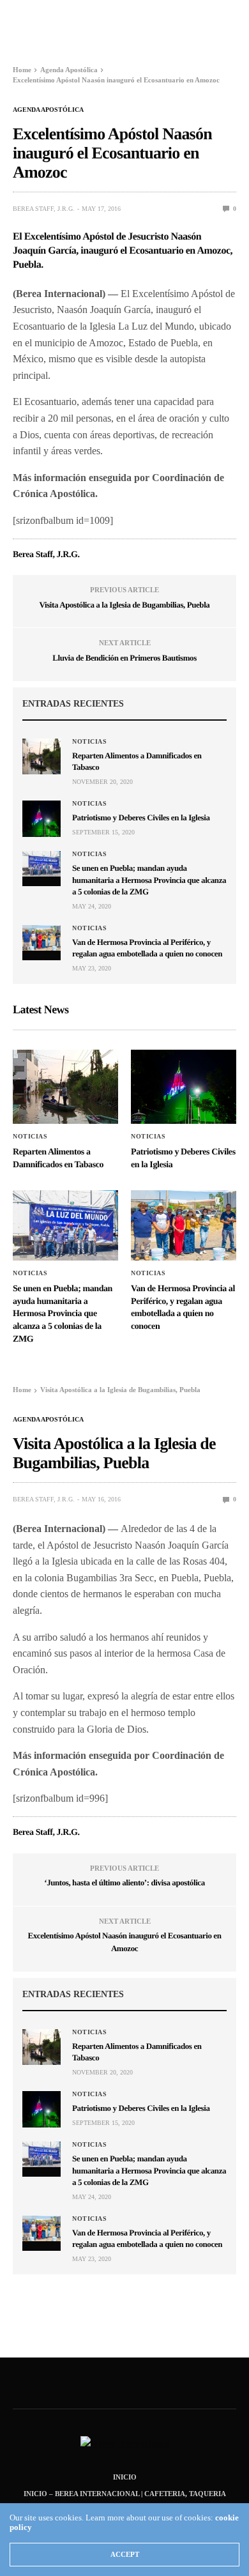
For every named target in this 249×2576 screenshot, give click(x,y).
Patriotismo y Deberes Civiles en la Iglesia (141, 817)
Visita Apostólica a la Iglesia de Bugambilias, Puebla (125, 605)
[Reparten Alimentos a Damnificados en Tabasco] (41, 756)
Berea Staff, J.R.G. (44, 209)
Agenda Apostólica (48, 110)
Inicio (125, 2477)
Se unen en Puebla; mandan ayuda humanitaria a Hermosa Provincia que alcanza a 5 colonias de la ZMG (149, 879)
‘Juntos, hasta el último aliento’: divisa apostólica (124, 1882)
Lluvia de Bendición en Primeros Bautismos (124, 658)
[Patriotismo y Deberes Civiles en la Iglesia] (41, 818)
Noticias (89, 742)
